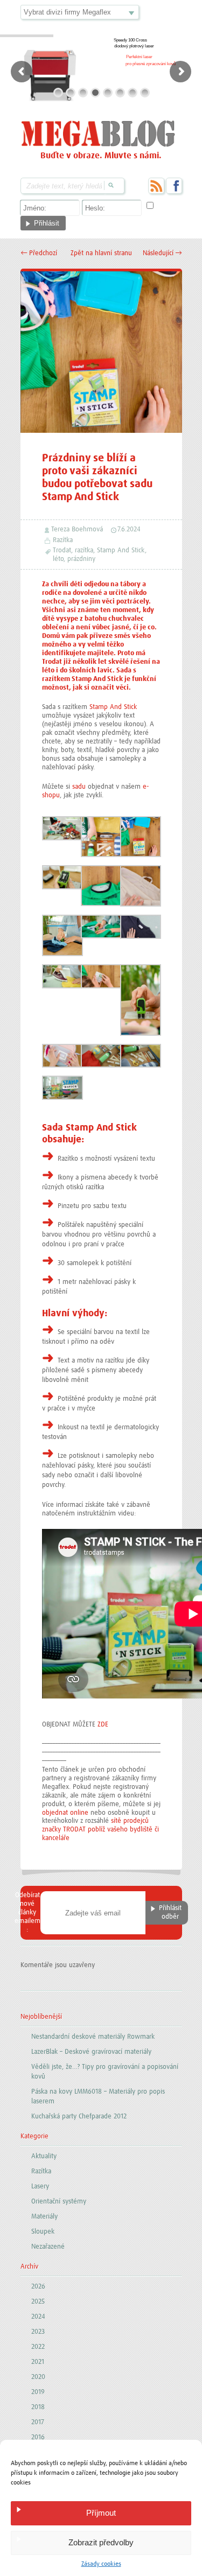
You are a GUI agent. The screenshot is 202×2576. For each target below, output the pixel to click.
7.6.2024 (129, 529)
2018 (38, 2407)
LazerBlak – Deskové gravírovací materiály (91, 2052)
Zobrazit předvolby (101, 2542)
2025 (38, 2302)
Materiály (44, 2217)
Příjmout (101, 2513)
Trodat (62, 550)
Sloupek (43, 2232)
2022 (38, 2347)
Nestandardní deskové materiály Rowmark (93, 2037)
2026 (38, 2287)
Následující (162, 253)
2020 (38, 2377)
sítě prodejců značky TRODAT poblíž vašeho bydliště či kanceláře (100, 1830)
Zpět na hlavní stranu (101, 253)
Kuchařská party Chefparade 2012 (79, 2117)
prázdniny (81, 559)
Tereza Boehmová (77, 529)
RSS (156, 186)
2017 (38, 2422)
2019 (38, 2392)
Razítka (63, 540)
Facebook (174, 186)
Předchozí (39, 253)
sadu (79, 787)
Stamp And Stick (121, 550)
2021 (38, 2362)
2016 (38, 2437)
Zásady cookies (101, 2564)
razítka (84, 550)
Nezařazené (48, 2247)
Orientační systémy (59, 2202)
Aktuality (44, 2156)
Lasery (40, 2187)
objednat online (65, 1813)
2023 (38, 2332)
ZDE (103, 1725)
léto (58, 559)
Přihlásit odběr (170, 1912)
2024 (38, 2317)
